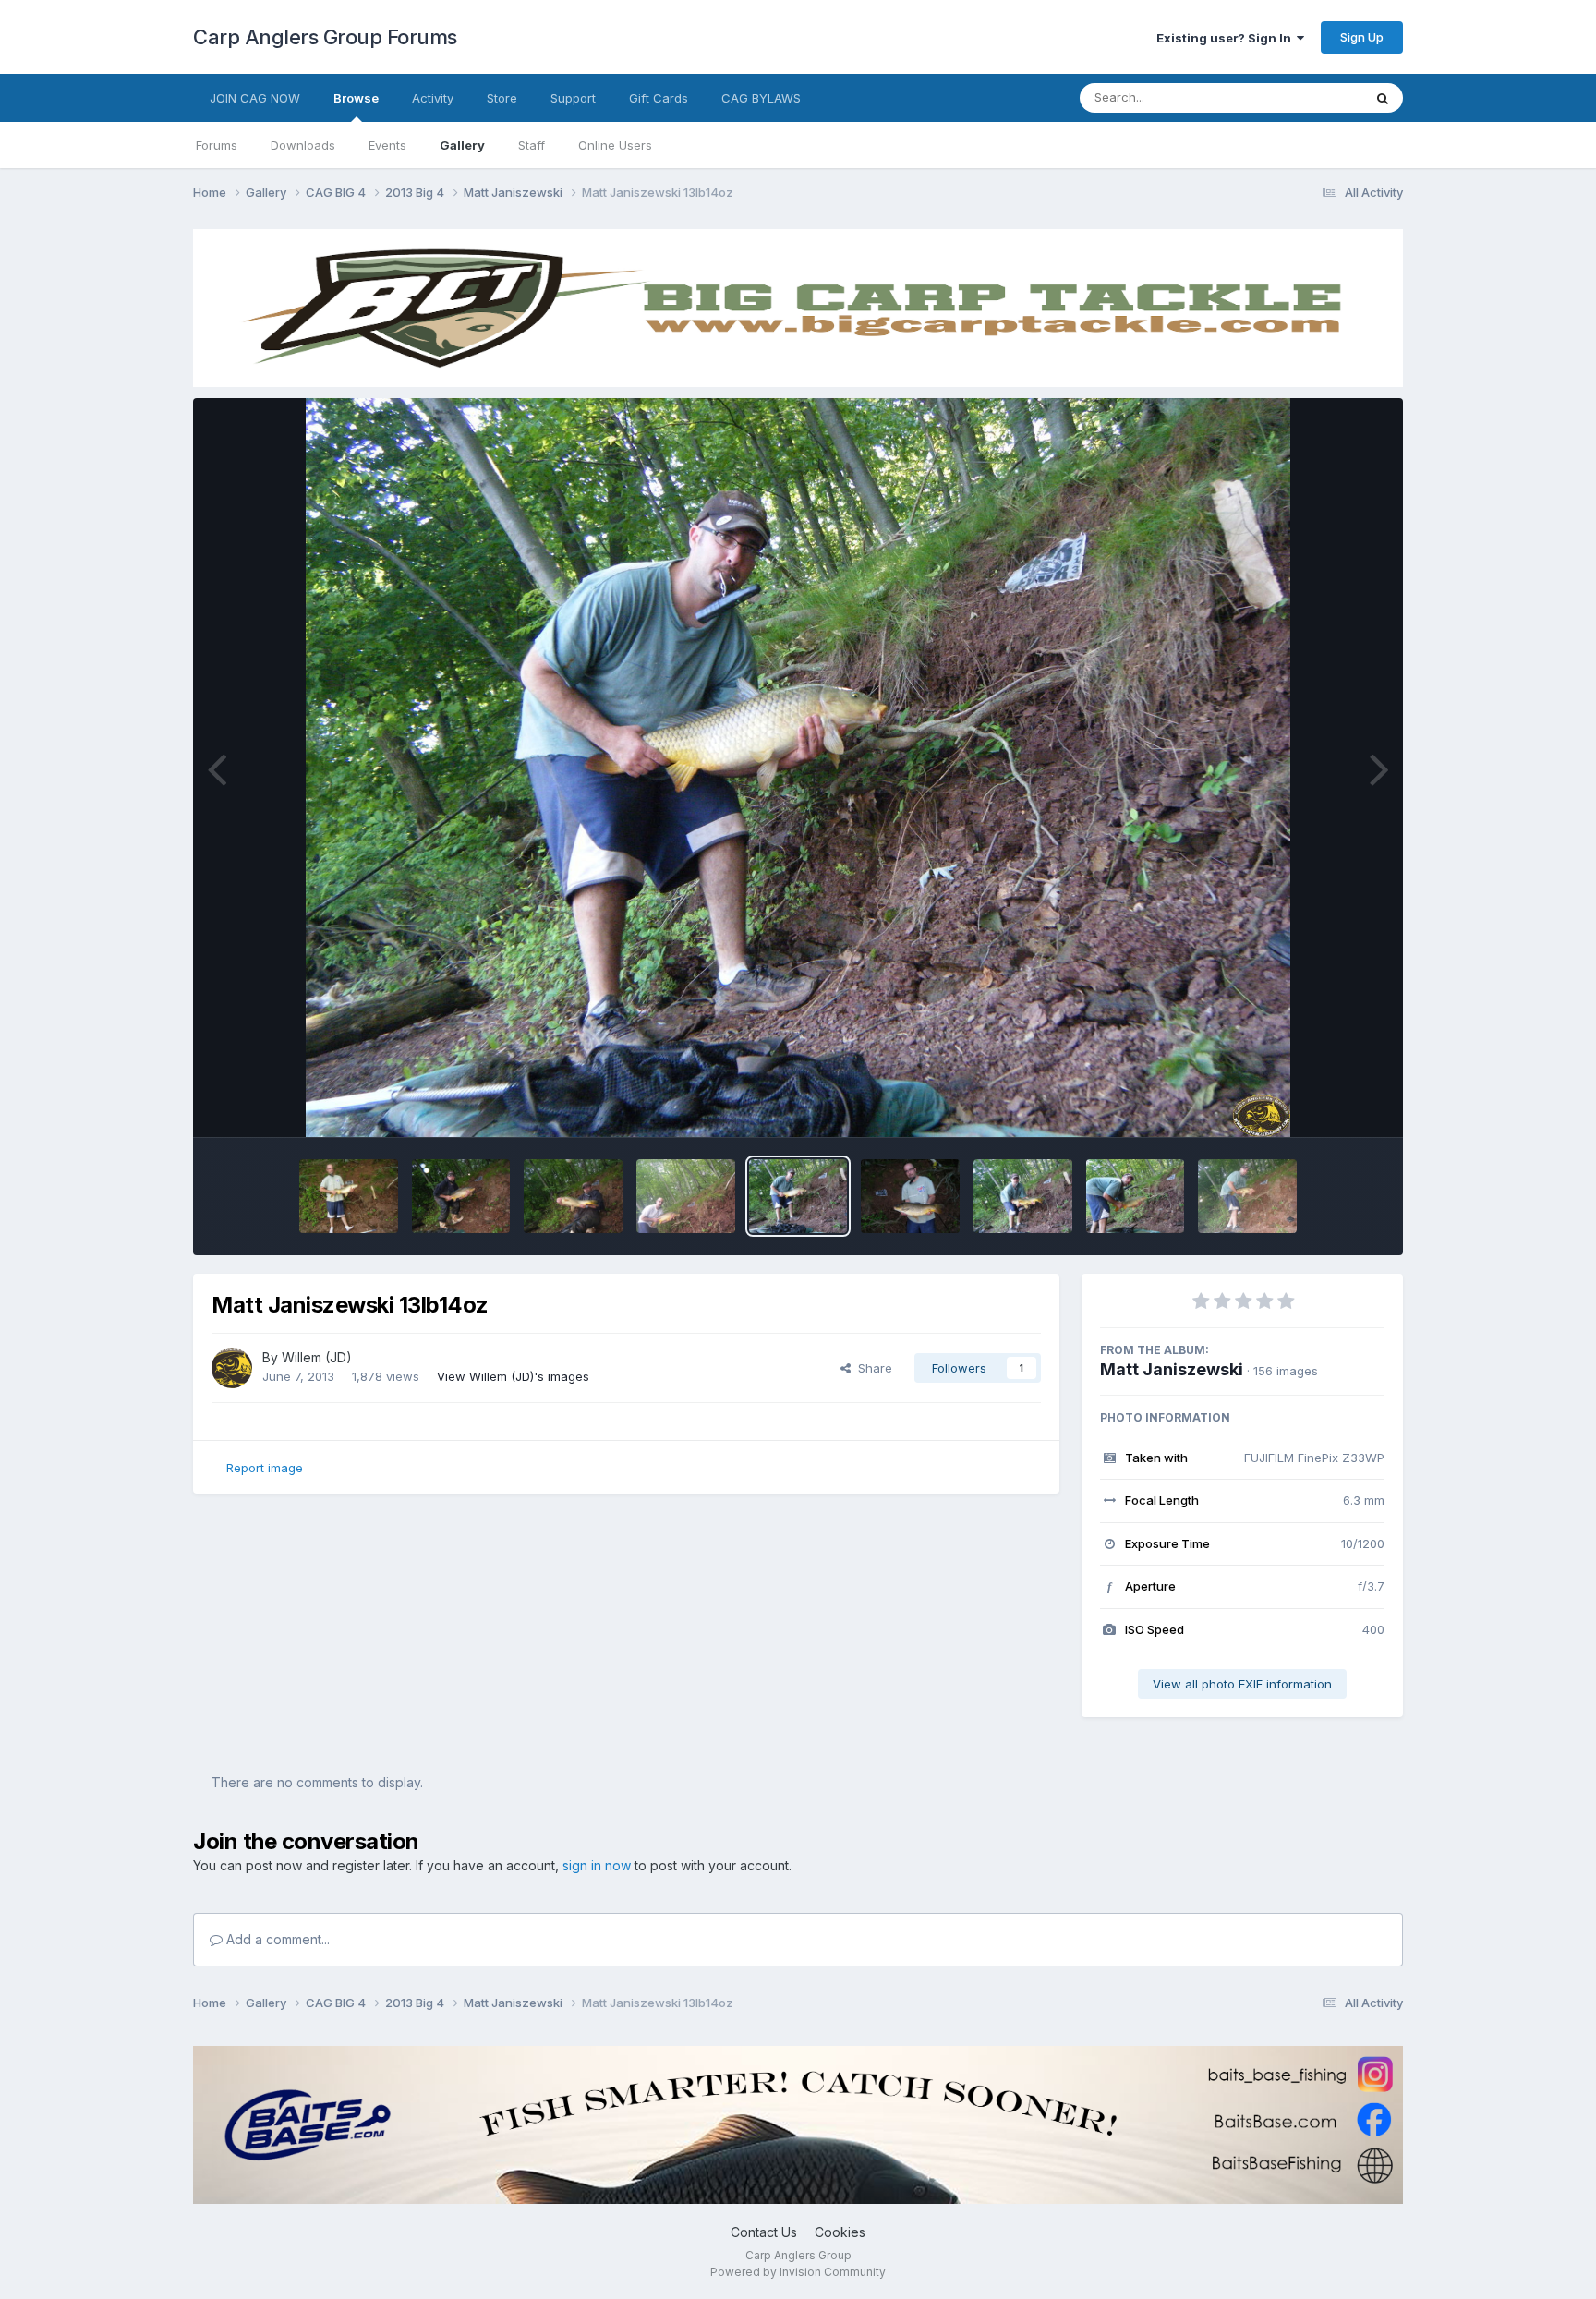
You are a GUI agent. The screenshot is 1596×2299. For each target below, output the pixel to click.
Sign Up (1362, 37)
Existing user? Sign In (1227, 38)
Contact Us (764, 2232)
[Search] (1383, 98)
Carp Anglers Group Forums (325, 37)
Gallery (462, 145)
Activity (433, 98)
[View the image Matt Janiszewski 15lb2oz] (349, 1196)
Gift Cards (659, 98)
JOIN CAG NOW (255, 98)
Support (573, 98)
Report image (265, 1468)
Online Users (615, 145)
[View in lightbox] (798, 768)
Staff (532, 145)
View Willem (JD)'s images (513, 1376)
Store (502, 98)
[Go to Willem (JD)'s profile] (232, 1368)
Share (871, 1368)
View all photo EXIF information (1242, 1684)
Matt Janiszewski (1172, 1369)
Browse (356, 98)
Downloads (303, 145)
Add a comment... (276, 1939)
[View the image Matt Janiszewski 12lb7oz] (1247, 1196)
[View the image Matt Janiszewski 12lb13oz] (1136, 1196)
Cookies (840, 2232)
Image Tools (1326, 1104)
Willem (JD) (317, 1357)
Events (387, 145)
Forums (217, 145)
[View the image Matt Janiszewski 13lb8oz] (1023, 1196)
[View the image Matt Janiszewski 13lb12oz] (910, 1196)
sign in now (597, 1865)
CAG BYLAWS (761, 98)
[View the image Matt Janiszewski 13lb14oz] (798, 1196)
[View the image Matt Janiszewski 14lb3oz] (686, 1196)
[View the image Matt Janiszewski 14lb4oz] (573, 1196)
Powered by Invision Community (798, 2272)
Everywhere (1305, 97)
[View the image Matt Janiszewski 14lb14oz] (461, 1196)
